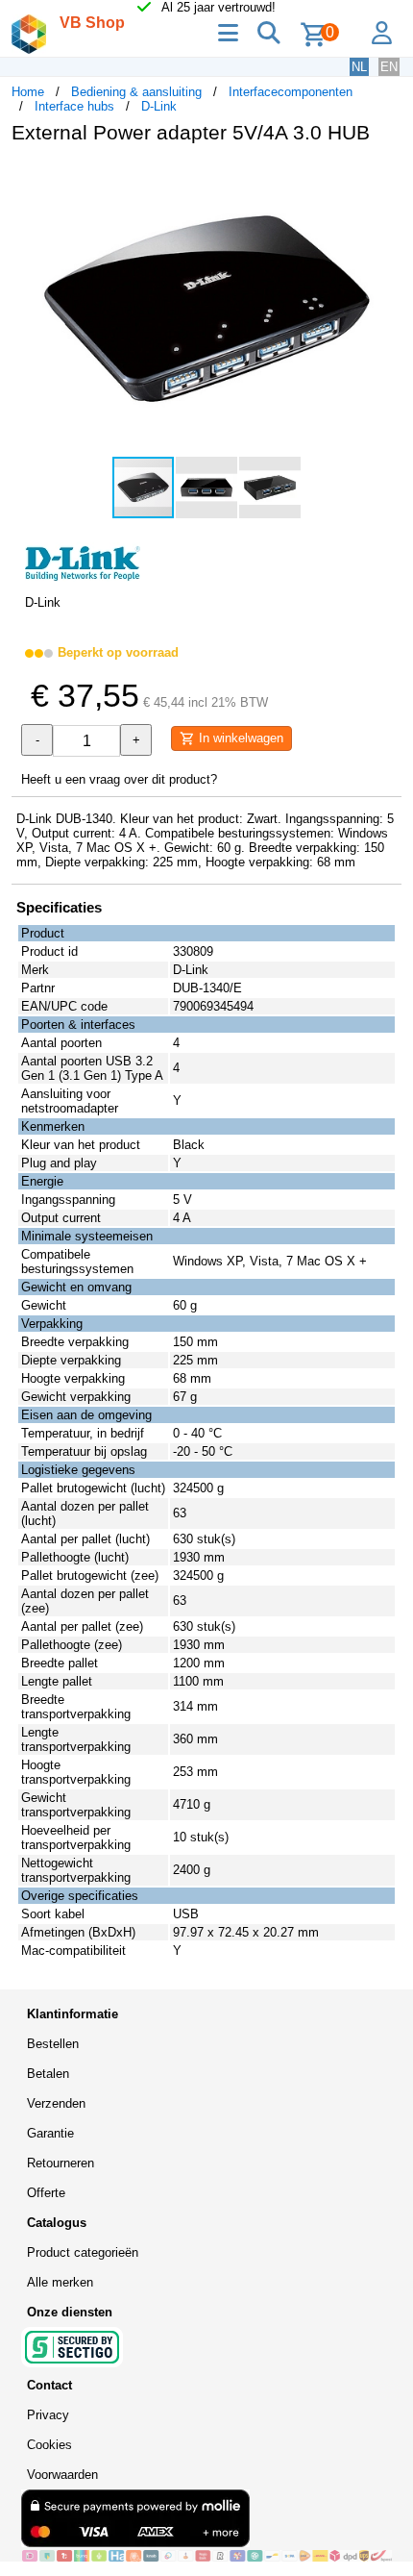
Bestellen (53, 2044)
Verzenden (56, 2103)
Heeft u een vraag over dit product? (119, 779)
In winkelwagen (239, 738)
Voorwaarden (62, 2475)
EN (389, 67)
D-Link (159, 106)
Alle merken (60, 2282)
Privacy (48, 2415)
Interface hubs (74, 106)
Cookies (49, 2445)
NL (359, 67)
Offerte (46, 2193)
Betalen (48, 2074)
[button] (384, 179)
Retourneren (61, 2163)
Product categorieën (83, 2252)
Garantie (50, 2133)
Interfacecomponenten (291, 92)
